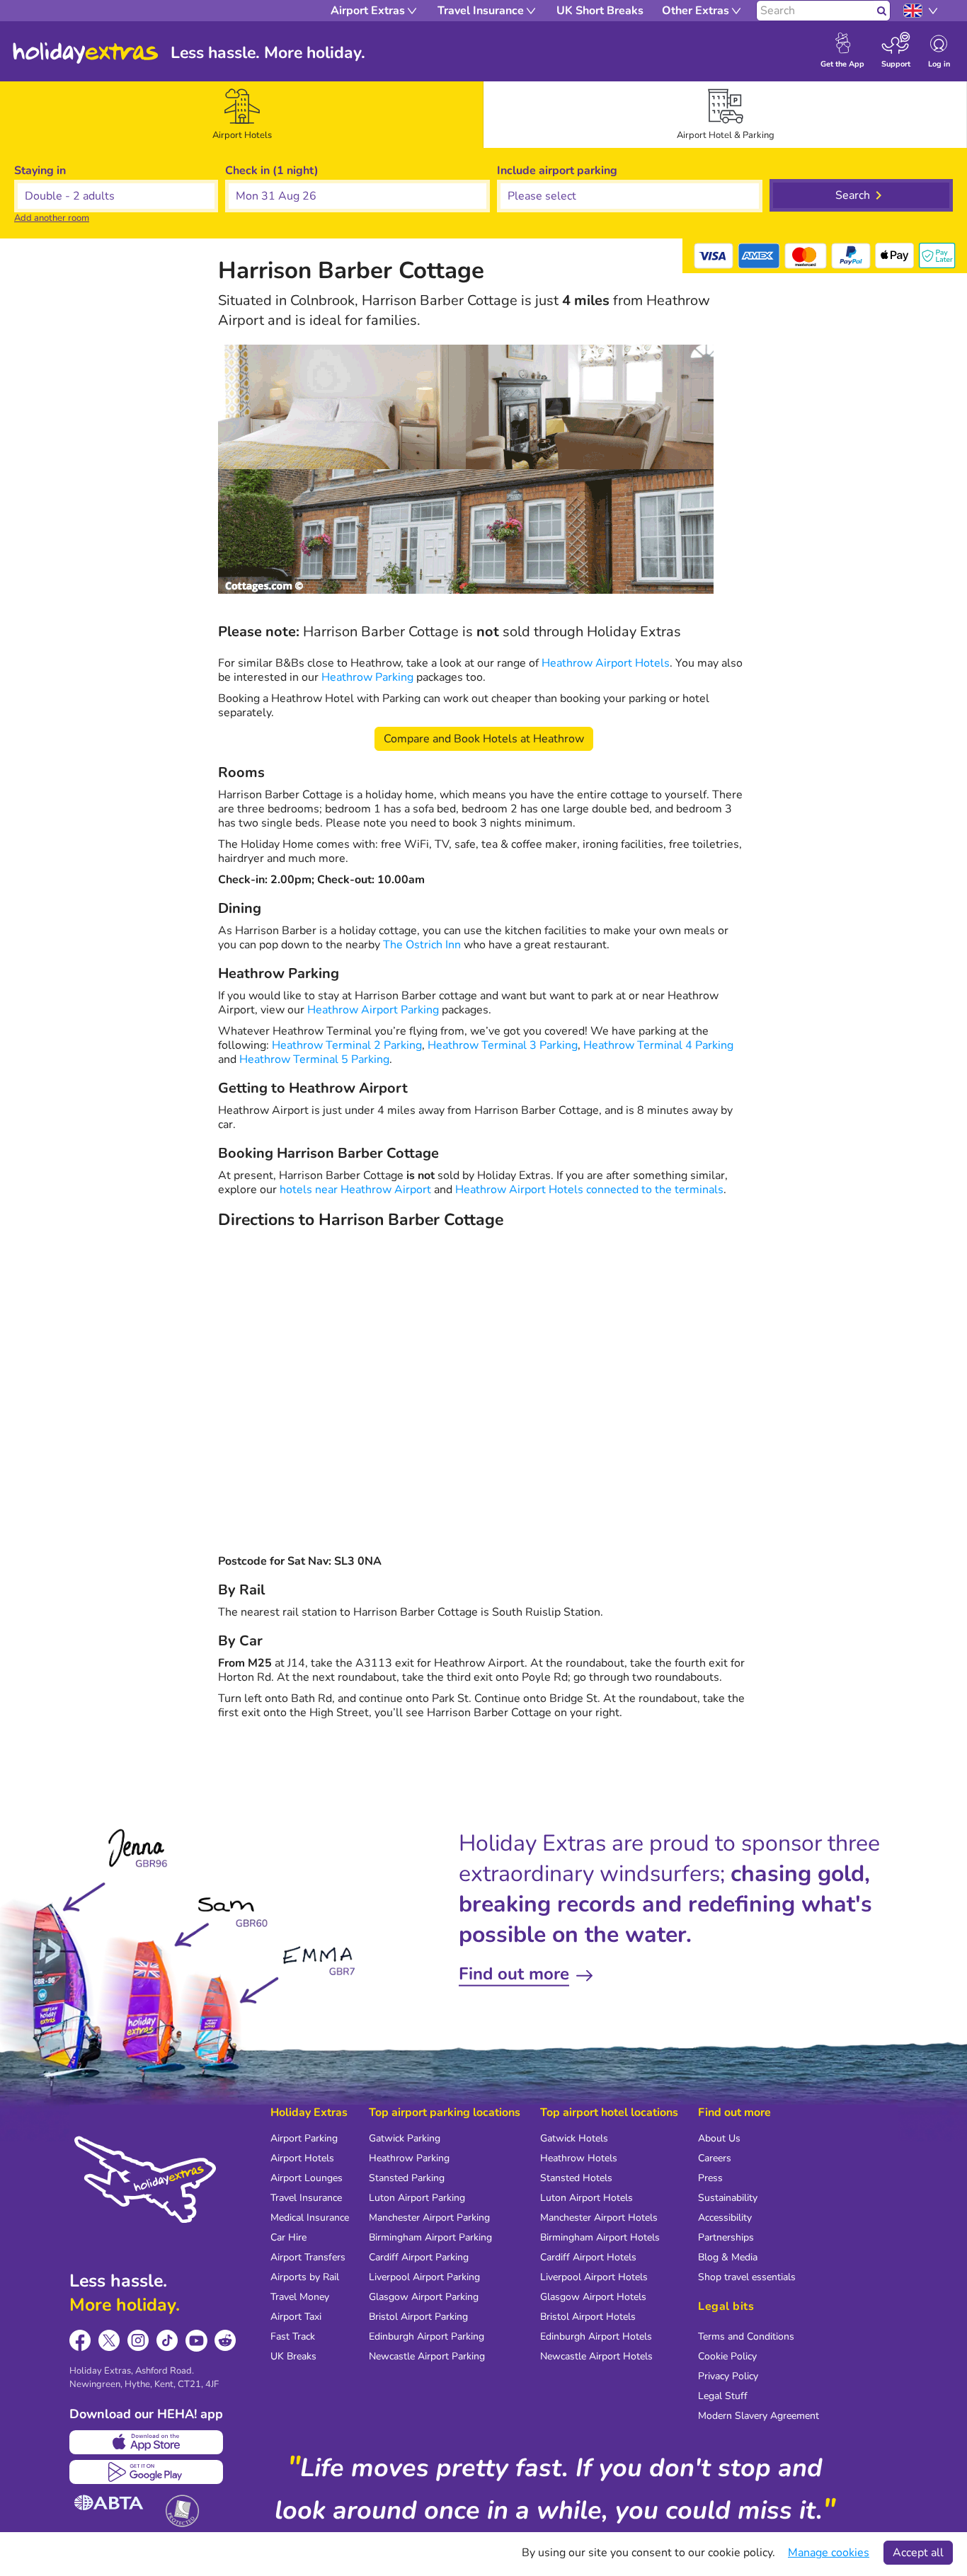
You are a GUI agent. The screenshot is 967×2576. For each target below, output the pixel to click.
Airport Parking (304, 2138)
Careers (715, 2158)
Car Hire (288, 2237)
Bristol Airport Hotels (588, 2317)
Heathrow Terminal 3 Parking (503, 1045)
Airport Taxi (296, 2317)
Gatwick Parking (405, 2138)
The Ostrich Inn (422, 945)
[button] (357, 196)
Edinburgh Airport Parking (427, 2336)
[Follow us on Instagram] (138, 2341)
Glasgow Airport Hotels (593, 2297)
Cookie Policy (727, 2356)
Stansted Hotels (576, 2178)
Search (853, 195)
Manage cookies (829, 2553)
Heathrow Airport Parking (373, 1010)
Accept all (918, 2553)
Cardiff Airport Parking (419, 2257)
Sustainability (728, 2198)
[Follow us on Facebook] (80, 2341)
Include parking (557, 171)
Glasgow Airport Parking (424, 2297)
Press (710, 2178)
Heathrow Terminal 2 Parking (347, 1045)
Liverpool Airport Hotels (594, 2277)
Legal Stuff (723, 2396)
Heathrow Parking (367, 677)
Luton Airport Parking (417, 2198)
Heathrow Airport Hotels (606, 663)
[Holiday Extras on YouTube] (196, 2341)
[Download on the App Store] (146, 2442)
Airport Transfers (308, 2257)
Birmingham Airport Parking (430, 2237)
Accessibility (725, 2218)
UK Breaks (293, 2356)
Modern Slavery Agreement (759, 2416)
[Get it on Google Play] (146, 2472)
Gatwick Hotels (574, 2138)
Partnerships (726, 2237)
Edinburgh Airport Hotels (596, 2336)
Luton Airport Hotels (587, 2198)
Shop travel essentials (747, 2277)
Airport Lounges (307, 2178)
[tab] (242, 115)
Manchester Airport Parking (429, 2218)
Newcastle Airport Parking (427, 2356)
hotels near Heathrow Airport (355, 1190)
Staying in (40, 171)
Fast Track (293, 2336)
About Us (719, 2138)
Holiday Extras (86, 53)
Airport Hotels (302, 2158)
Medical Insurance (310, 2218)
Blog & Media (728, 2257)
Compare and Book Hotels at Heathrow (484, 739)
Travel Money (300, 2297)
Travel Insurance (306, 2198)
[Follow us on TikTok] (167, 2341)
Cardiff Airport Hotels (588, 2257)
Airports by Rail (305, 2277)
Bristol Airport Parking (418, 2317)
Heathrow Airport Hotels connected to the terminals (589, 1190)
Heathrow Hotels (579, 2158)
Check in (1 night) (272, 171)
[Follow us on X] (109, 2341)
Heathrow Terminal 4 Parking (658, 1045)
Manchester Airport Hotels (599, 2218)
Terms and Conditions (746, 2336)
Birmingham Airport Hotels (600, 2237)
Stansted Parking (407, 2178)
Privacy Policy (728, 2376)
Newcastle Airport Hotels (596, 2356)
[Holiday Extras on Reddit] (225, 2341)
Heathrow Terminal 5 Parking (314, 1059)
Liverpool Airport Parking (424, 2277)
